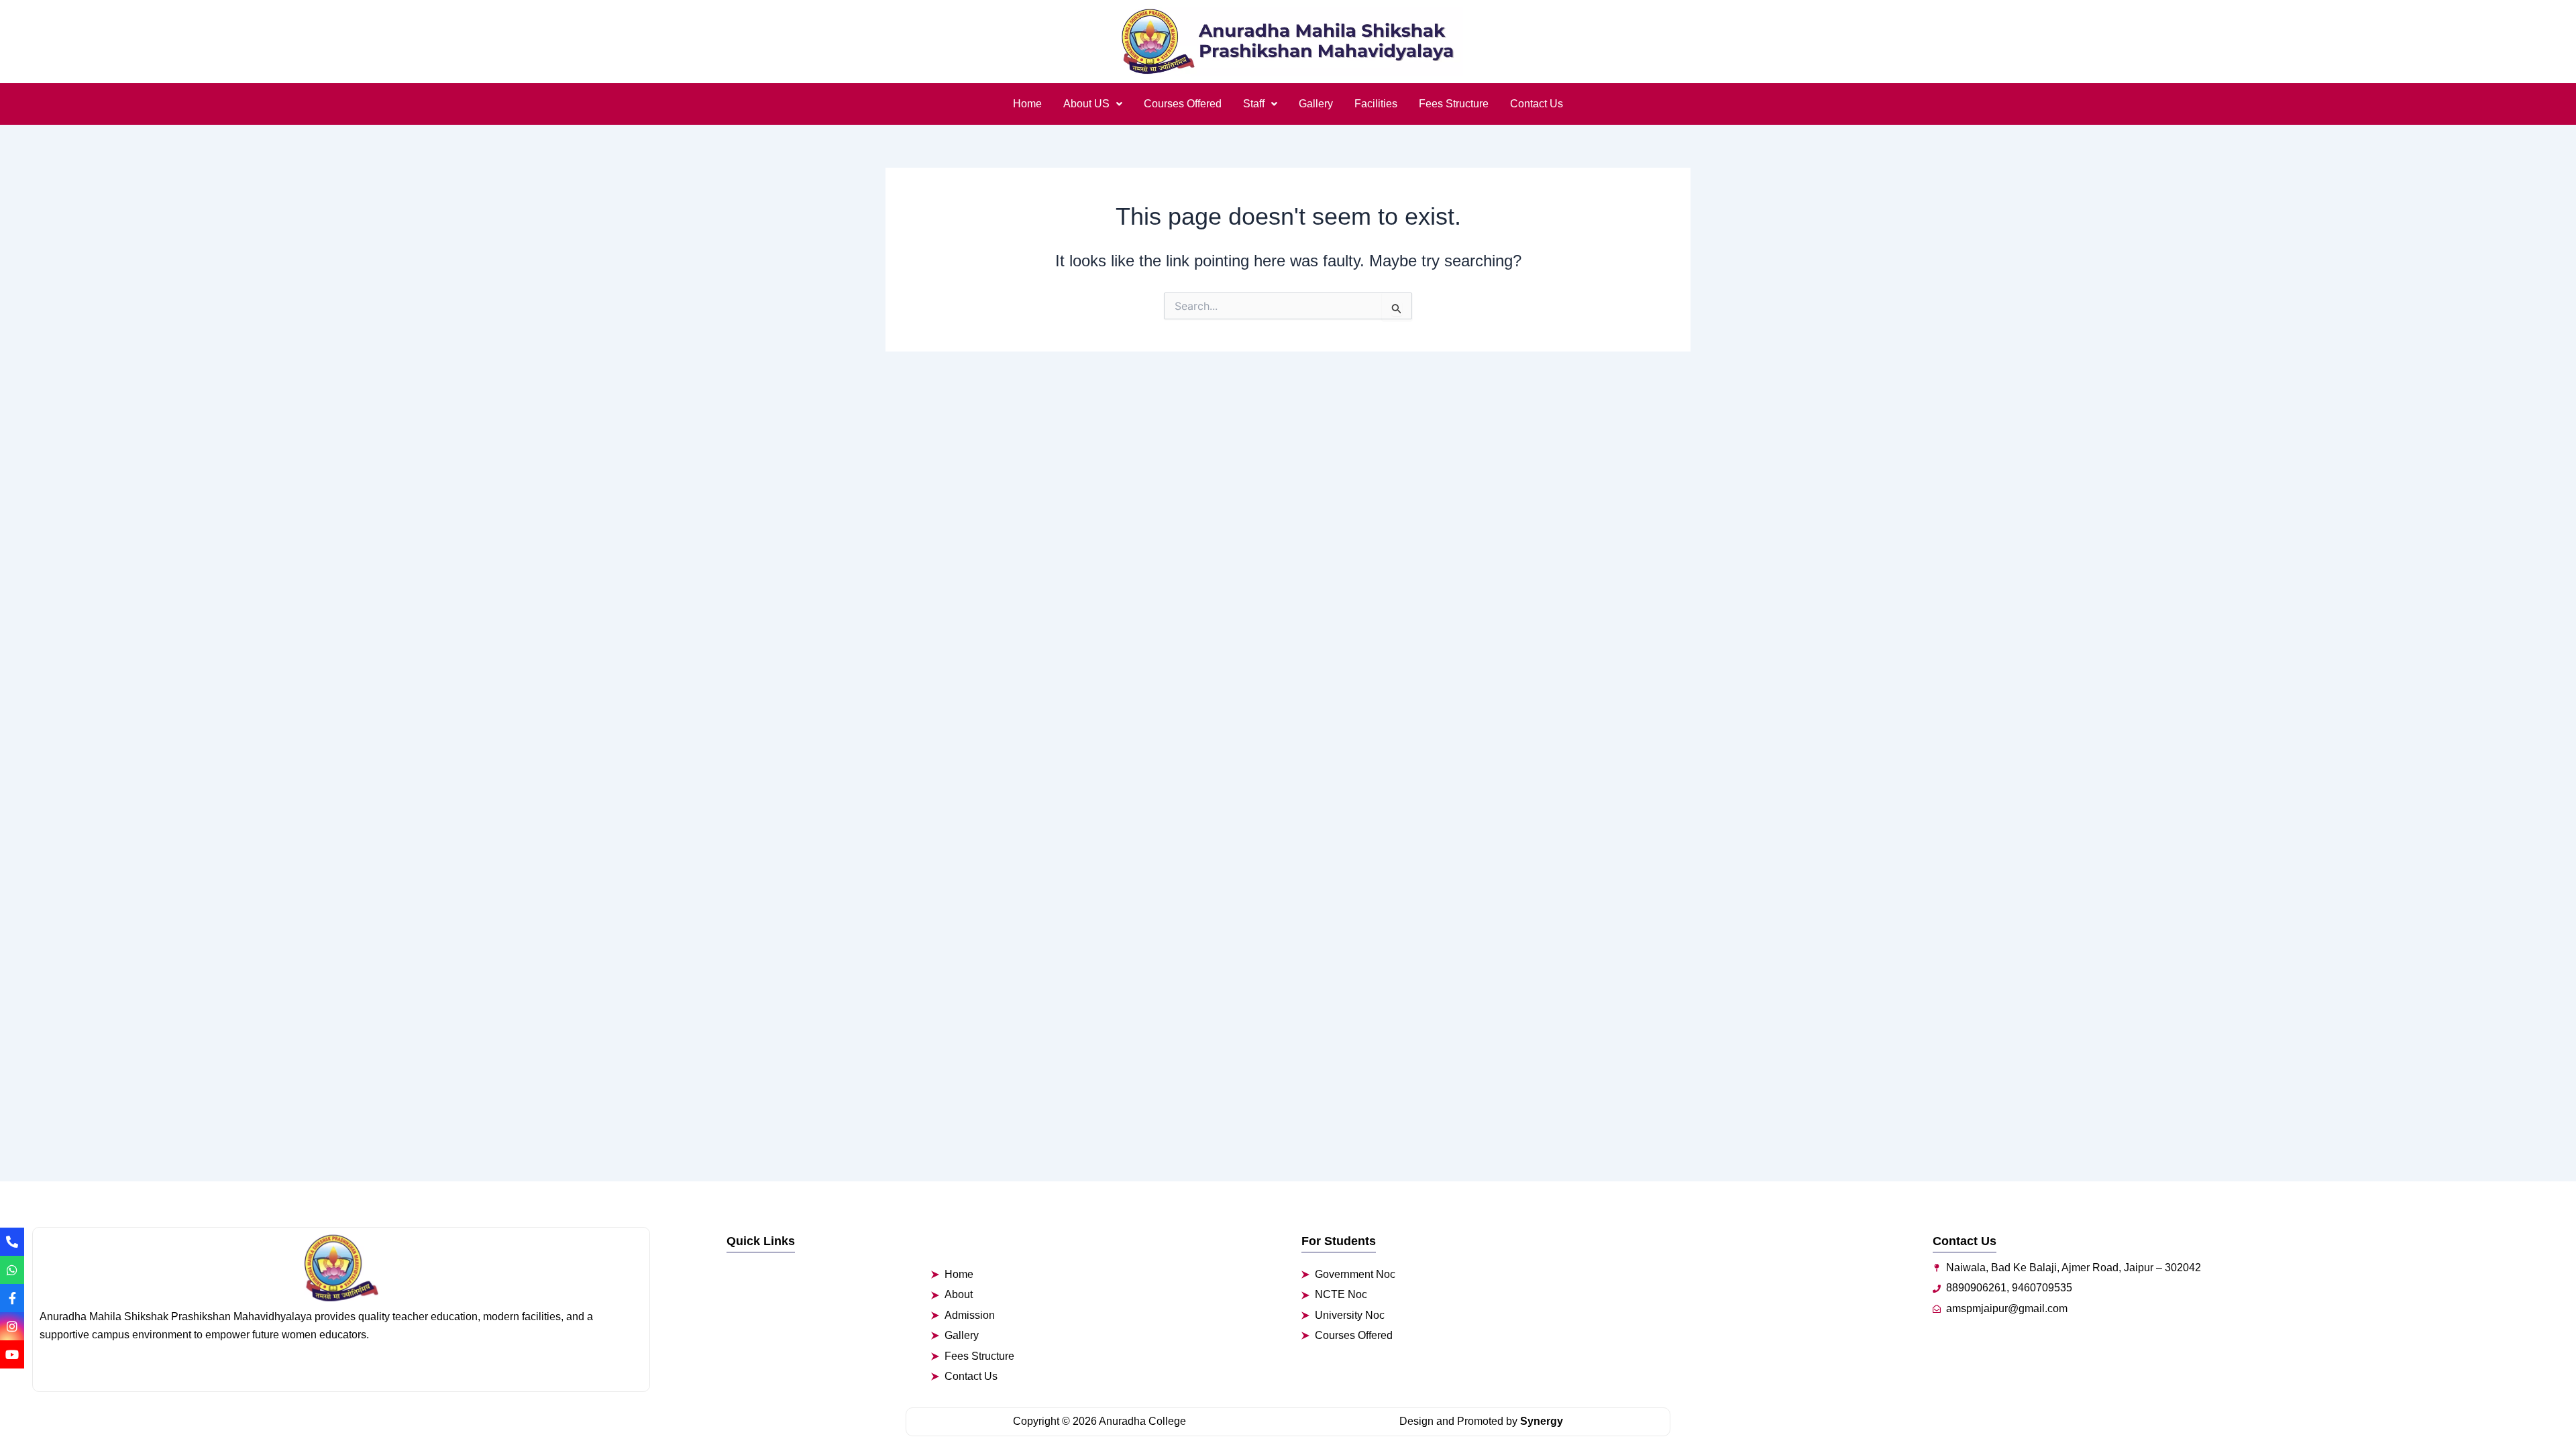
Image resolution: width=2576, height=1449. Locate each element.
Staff (1254, 104)
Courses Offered (1183, 104)
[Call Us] (12, 1242)
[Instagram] (12, 1326)
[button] (1093, 104)
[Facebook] (12, 1298)
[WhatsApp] (12, 1270)
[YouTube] (12, 1354)
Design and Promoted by (1481, 1421)
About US (1086, 104)
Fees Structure (1454, 104)
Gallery (1316, 104)
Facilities (1376, 104)
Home (1027, 104)
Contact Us (1537, 104)
